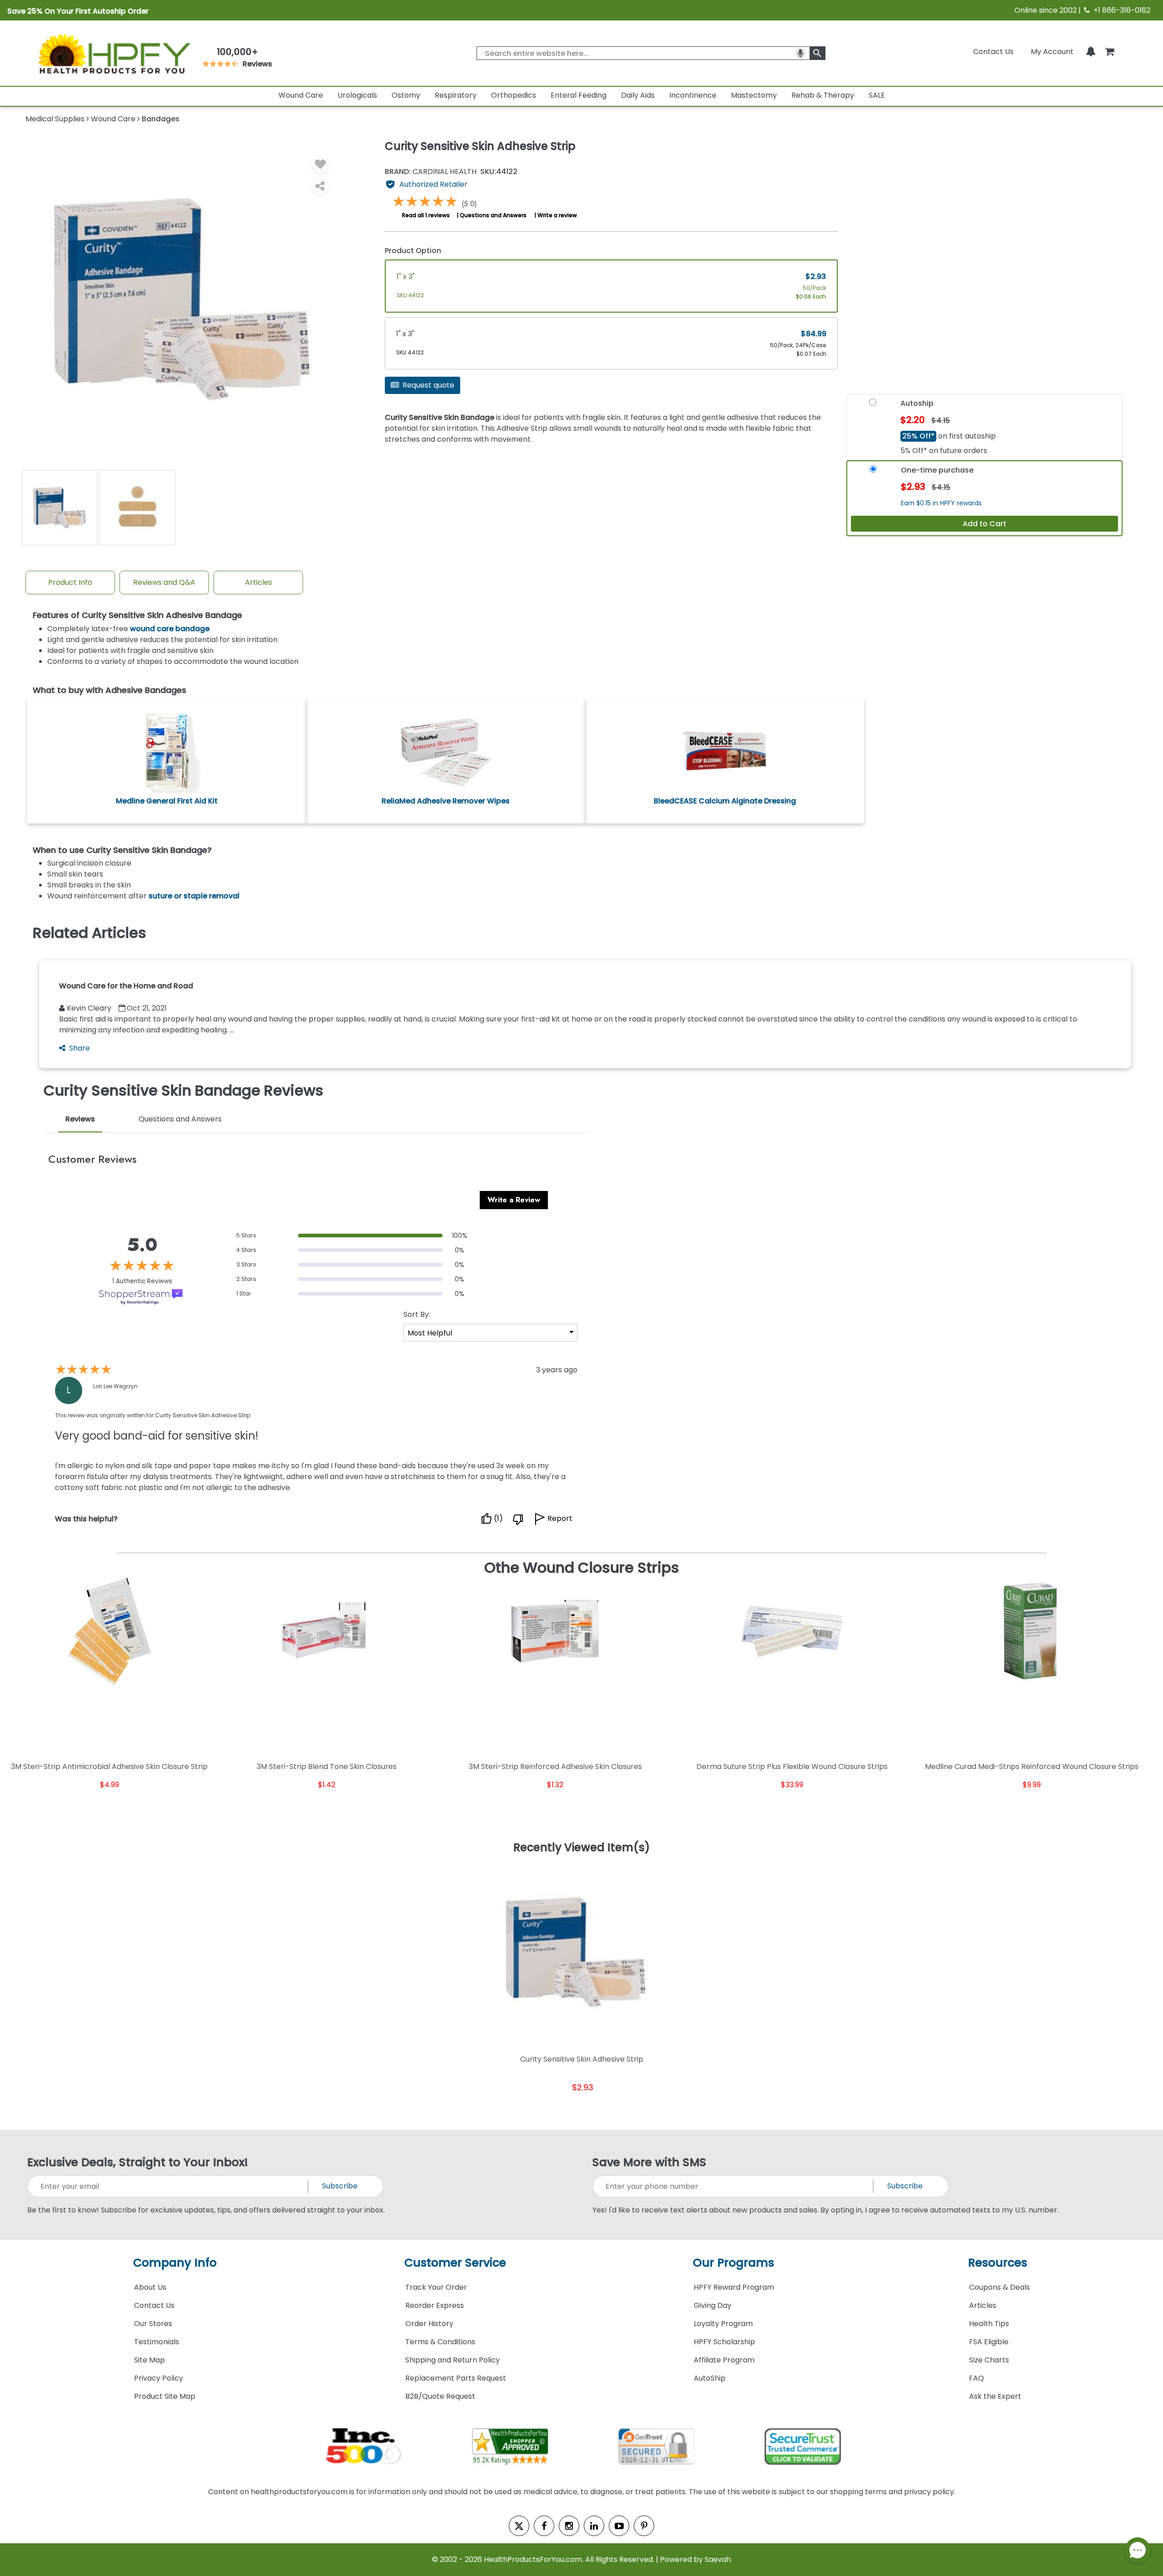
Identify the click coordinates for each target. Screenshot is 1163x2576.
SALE (877, 95)
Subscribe (340, 2186)
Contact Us (993, 52)
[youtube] (619, 2526)
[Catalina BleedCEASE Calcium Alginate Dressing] (725, 750)
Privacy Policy (159, 2378)
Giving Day (713, 2305)
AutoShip (710, 2378)
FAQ (977, 2378)
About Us (150, 2287)
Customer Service (455, 2263)
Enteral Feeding (579, 95)
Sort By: (417, 1314)
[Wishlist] (320, 164)
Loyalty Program (723, 2324)
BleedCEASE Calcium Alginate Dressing (725, 801)
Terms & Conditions (440, 2342)
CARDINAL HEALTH (431, 172)
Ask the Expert (995, 2396)
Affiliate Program (724, 2360)
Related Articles (89, 933)
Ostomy (406, 95)
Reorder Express (435, 2305)
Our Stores (153, 2324)
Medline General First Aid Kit (167, 801)
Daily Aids (638, 95)
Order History (429, 2324)
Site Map (149, 2360)
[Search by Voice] (800, 53)
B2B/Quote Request (440, 2396)
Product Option (413, 251)
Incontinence (693, 95)
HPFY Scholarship (724, 2342)
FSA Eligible (989, 2342)
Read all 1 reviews (426, 215)
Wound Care (301, 95)
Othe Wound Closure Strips (582, 1568)
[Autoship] (873, 405)
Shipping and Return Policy (452, 2360)
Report (560, 1519)
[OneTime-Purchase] (873, 472)
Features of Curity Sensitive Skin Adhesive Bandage (137, 615)
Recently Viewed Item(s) (582, 1848)
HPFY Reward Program (734, 2287)
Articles (258, 582)
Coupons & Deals (999, 2287)
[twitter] (519, 2526)
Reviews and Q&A (164, 582)
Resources (998, 2263)
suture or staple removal (194, 896)
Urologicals (357, 95)
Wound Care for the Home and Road (126, 986)
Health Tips (989, 2324)
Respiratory (456, 95)
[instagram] (569, 2526)
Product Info (70, 582)
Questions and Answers (493, 215)
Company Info (175, 2263)
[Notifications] (1091, 52)
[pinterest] (644, 2526)
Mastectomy (754, 95)
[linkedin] (594, 2526)
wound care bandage (170, 629)
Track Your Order (436, 2287)
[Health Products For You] (114, 53)
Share (80, 1048)
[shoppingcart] (1109, 52)
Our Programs (733, 2263)
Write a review (557, 215)
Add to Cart (984, 524)
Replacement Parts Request (456, 2378)
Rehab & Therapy (823, 95)
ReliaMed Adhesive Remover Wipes (446, 801)
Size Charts (989, 2360)
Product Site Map (165, 2396)
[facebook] (544, 2526)
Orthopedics (514, 95)
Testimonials (157, 2342)
